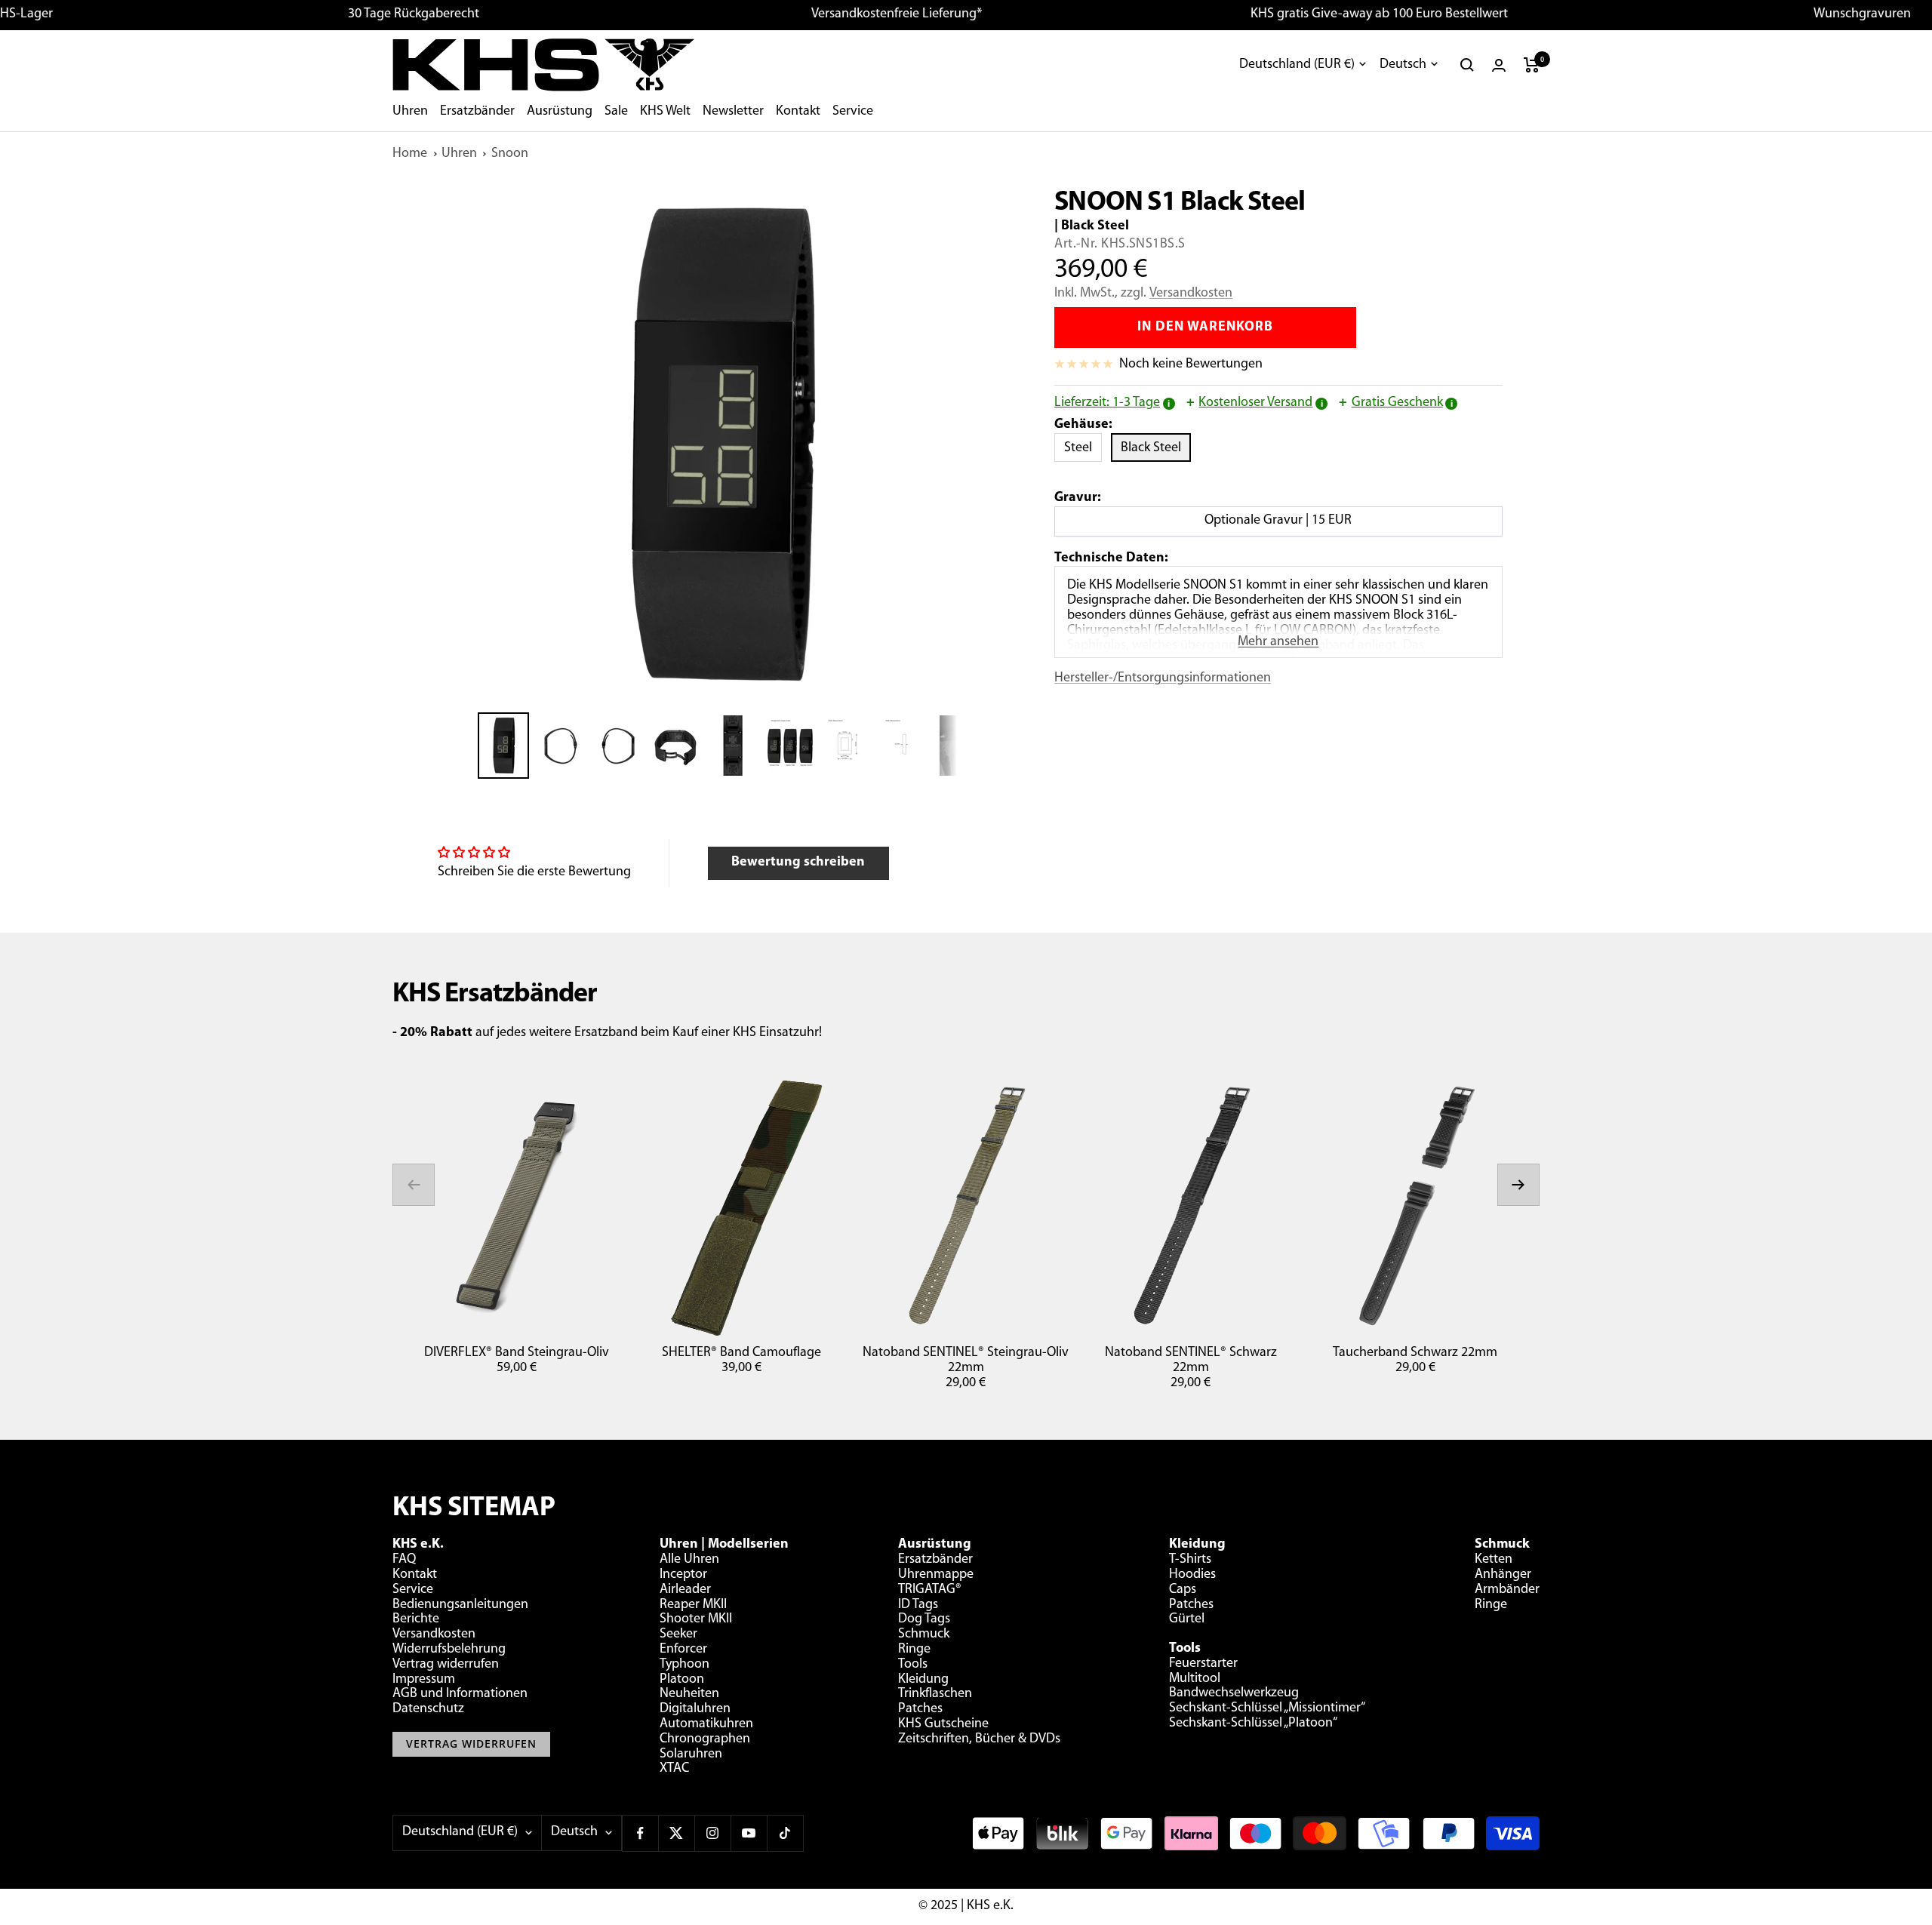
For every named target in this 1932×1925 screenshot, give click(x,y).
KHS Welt (665, 112)
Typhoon (685, 1665)
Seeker (678, 1634)
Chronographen (705, 1739)
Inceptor (683, 1575)
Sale (616, 112)
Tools (913, 1665)
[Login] (1499, 65)
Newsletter (733, 112)
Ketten (1494, 1560)
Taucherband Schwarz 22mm (1415, 1353)
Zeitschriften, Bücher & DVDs (979, 1739)
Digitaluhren (695, 1709)
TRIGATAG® (930, 1590)
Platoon (682, 1680)
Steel (1083, 448)
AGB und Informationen (460, 1694)
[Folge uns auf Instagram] (712, 1833)
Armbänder (1507, 1590)
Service (853, 112)
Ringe (914, 1650)
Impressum (424, 1680)
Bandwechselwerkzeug (1234, 1693)
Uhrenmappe (936, 1575)
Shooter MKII (696, 1619)
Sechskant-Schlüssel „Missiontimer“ (1267, 1708)
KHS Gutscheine (943, 1724)
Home (410, 154)
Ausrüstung (560, 112)
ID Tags (918, 1605)
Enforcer (683, 1650)
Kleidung (923, 1680)
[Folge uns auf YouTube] (749, 1833)
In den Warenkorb (1205, 327)
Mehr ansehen (1278, 642)
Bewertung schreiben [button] (798, 863)
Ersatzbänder (477, 112)
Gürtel (1187, 1619)
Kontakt (798, 112)
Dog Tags (924, 1619)
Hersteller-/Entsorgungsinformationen (1163, 678)
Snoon (510, 154)
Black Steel (1156, 448)
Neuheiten (689, 1694)
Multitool (1195, 1679)
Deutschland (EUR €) (1297, 65)
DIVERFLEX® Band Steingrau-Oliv (517, 1353)
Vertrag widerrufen (446, 1665)
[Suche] (1467, 65)
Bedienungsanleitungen (460, 1605)
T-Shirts (1190, 1560)
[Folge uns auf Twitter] (676, 1833)
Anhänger (1503, 1575)
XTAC (674, 1769)
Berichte (416, 1619)
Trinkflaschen (935, 1694)
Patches (920, 1709)
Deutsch (1403, 65)
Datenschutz (428, 1709)
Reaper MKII (693, 1605)
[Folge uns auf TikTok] (785, 1833)
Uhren (410, 112)
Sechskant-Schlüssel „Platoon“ (1253, 1724)
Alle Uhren (689, 1560)
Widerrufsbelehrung (449, 1650)
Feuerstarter (1203, 1664)
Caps (1183, 1590)
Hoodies (1192, 1575)
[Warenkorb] (1532, 65)
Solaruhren (691, 1754)
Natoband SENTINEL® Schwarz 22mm (1191, 1361)
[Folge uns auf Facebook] (640, 1833)
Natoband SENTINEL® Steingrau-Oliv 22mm (966, 1361)
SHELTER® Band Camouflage (741, 1353)
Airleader (685, 1590)
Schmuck (924, 1634)
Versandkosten (1191, 294)
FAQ (404, 1560)
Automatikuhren (706, 1724)
